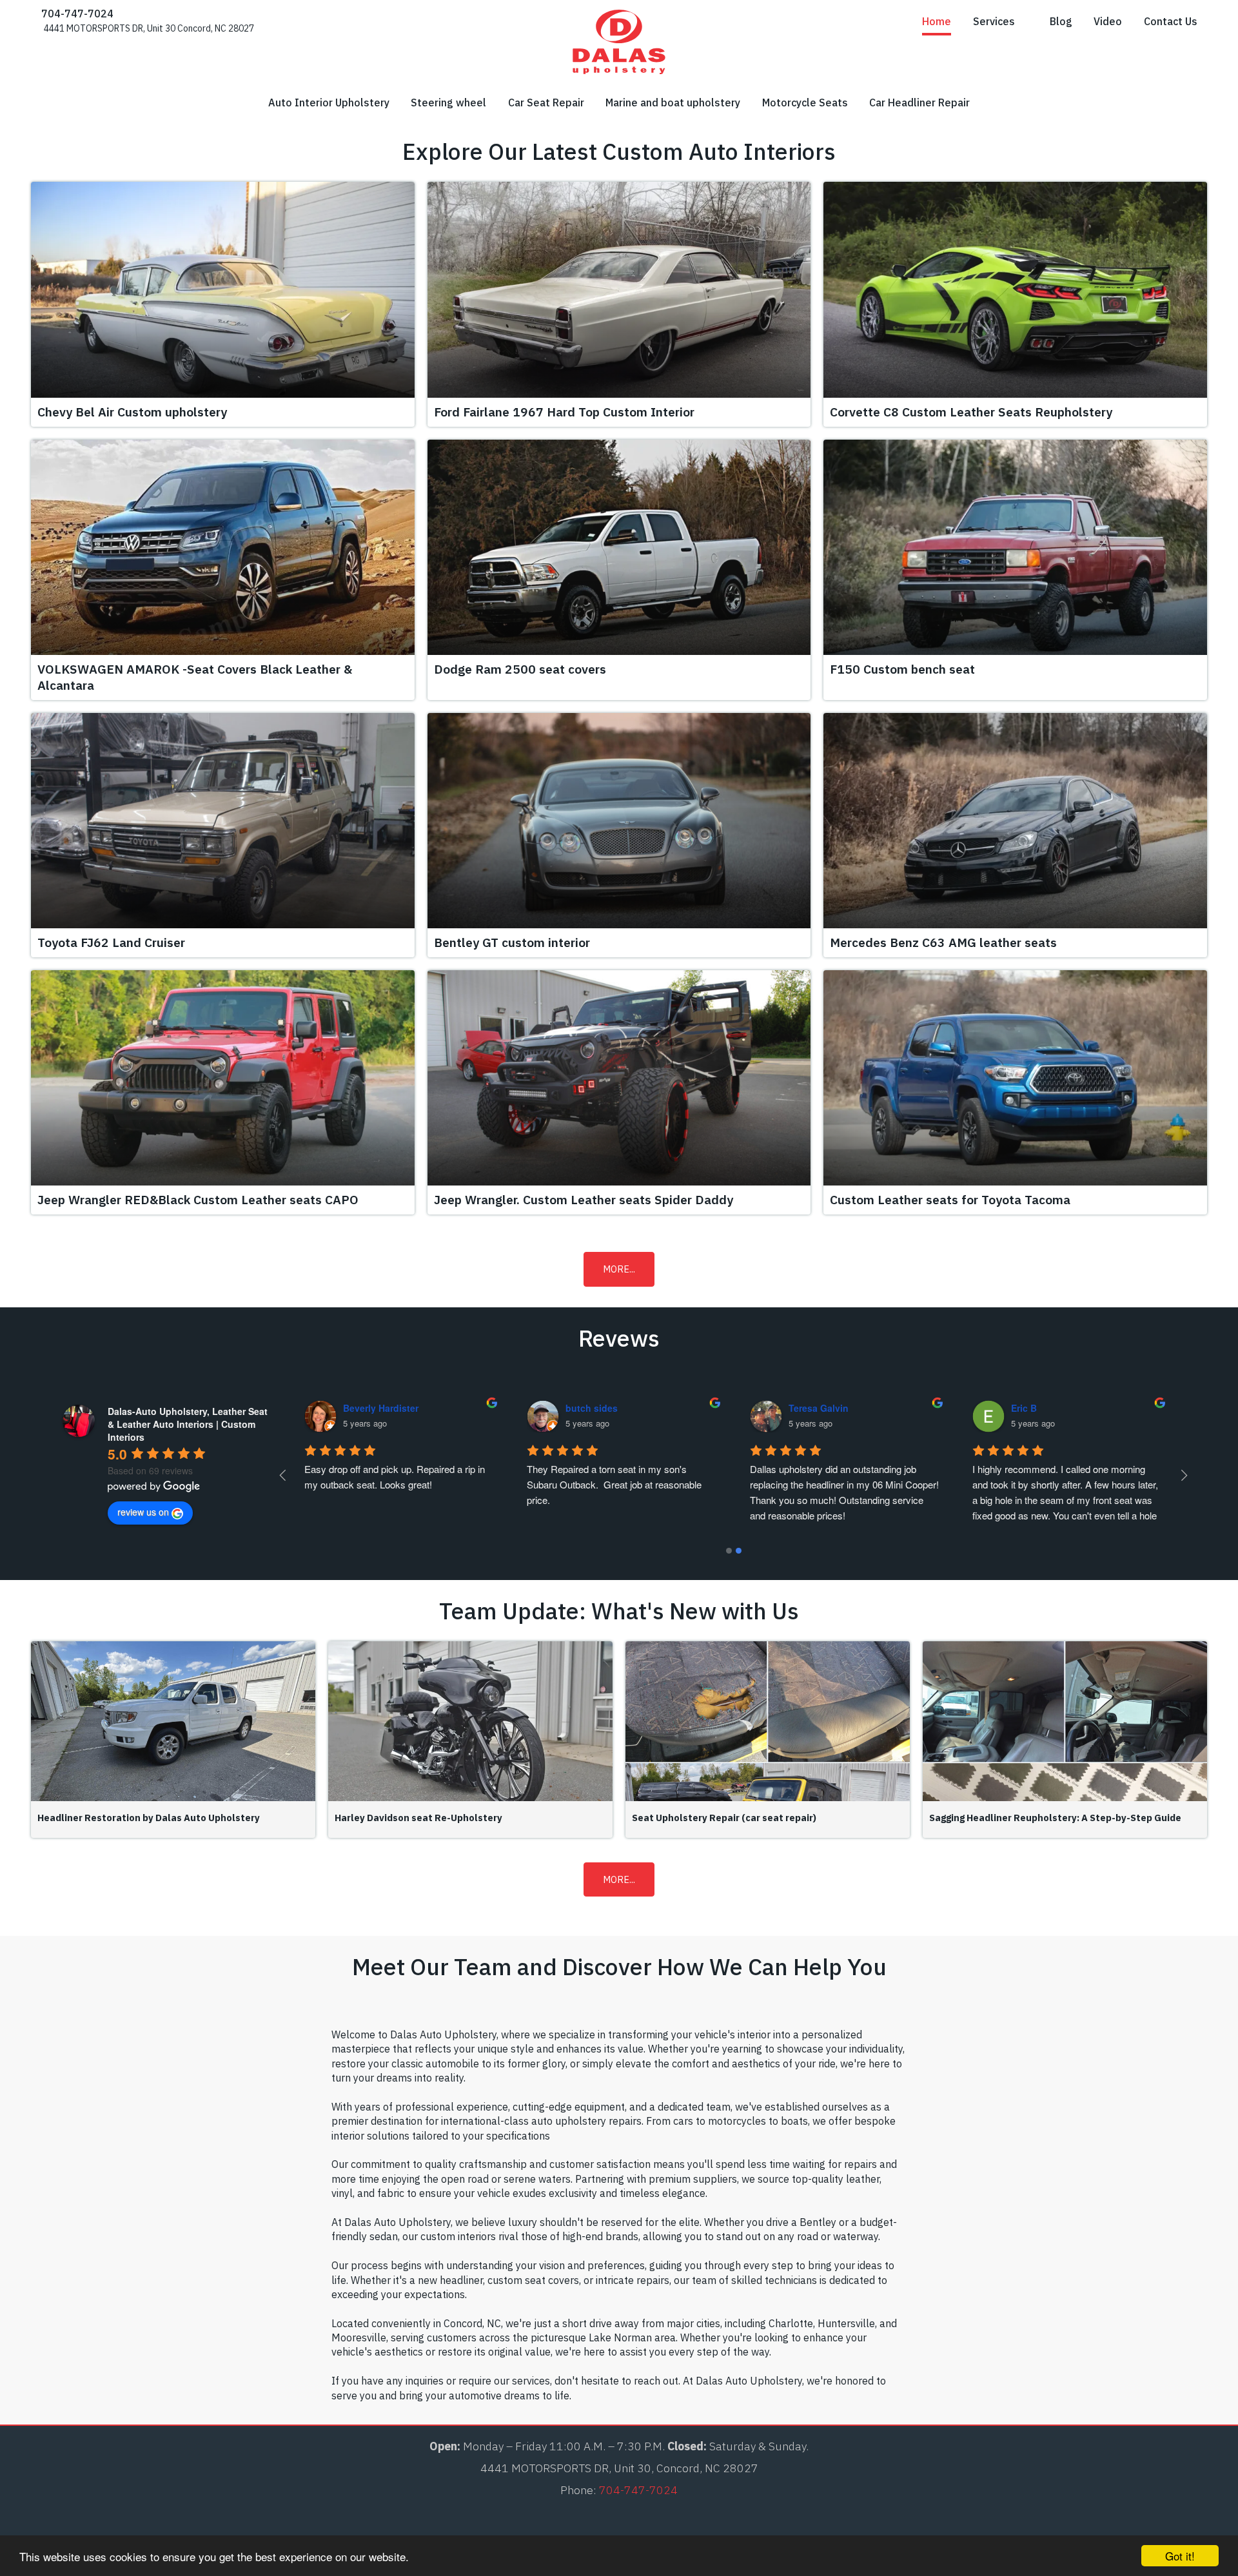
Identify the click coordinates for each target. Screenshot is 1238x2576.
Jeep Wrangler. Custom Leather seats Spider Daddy (584, 1199)
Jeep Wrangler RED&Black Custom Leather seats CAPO (198, 1199)
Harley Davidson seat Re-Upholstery (418, 1818)
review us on (143, 1512)
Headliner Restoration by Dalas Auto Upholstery (149, 1818)
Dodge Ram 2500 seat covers (520, 669)
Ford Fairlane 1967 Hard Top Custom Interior (564, 412)
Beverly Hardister (603, 1408)
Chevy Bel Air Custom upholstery (132, 412)
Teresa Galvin (1041, 1408)
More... (619, 1269)
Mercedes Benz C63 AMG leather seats (943, 942)
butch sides (814, 1408)
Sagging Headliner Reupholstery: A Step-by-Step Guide (1055, 1818)
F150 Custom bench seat (902, 669)
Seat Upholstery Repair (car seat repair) (724, 1818)
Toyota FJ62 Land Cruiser (111, 942)
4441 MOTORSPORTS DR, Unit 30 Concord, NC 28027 (148, 28)
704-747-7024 (76, 14)
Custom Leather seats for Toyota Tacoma (950, 1199)
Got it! (1180, 2556)
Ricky (355, 1408)
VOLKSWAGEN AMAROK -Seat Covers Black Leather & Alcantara (195, 677)
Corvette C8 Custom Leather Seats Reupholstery (971, 412)
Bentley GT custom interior (512, 942)
